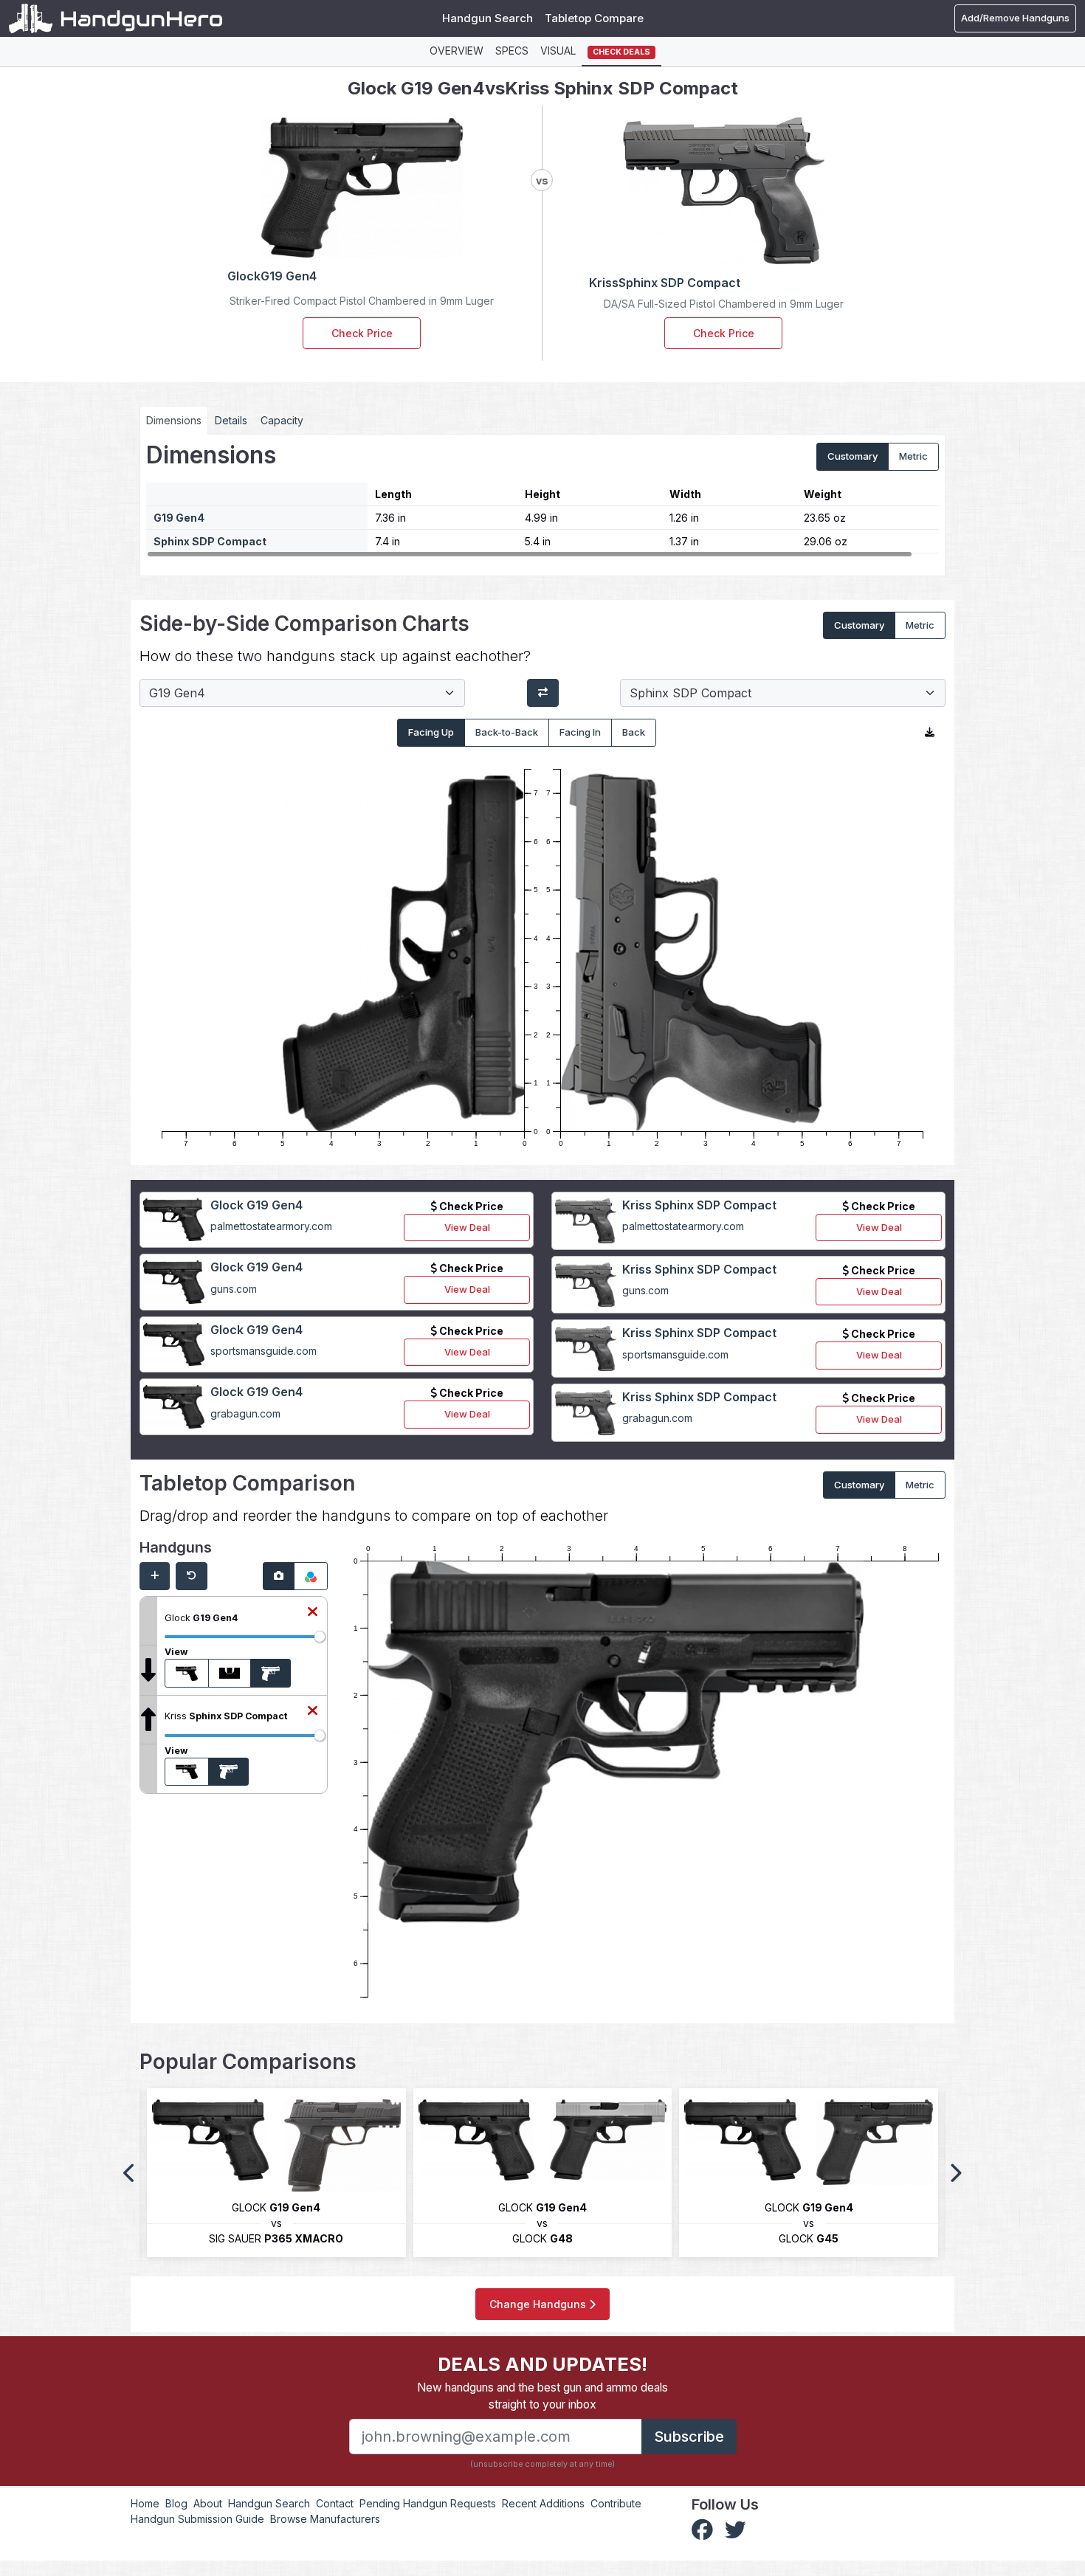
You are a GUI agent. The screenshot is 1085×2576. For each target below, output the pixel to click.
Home (145, 2503)
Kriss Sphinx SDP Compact (699, 1205)
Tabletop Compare (594, 18)
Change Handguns (539, 2304)
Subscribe (689, 2437)
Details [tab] (231, 420)
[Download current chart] (930, 733)
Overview (457, 51)
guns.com (234, 1289)
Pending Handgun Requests (428, 2503)
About (208, 2503)
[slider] (320, 1637)
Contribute (616, 2503)
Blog (176, 2503)
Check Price (362, 333)
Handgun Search (488, 18)
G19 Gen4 (179, 518)
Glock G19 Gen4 (256, 1205)
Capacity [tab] (282, 420)
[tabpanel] (542, 500)
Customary (852, 456)
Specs (512, 51)
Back (634, 732)
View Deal (467, 1227)
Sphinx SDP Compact (210, 541)
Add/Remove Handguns (1015, 18)
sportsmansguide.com (263, 1351)
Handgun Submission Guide (197, 2519)
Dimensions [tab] (174, 420)
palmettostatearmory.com (271, 1226)
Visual (558, 51)
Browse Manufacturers (325, 2519)
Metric (913, 456)
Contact (335, 2503)
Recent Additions (543, 2503)
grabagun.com (245, 1413)
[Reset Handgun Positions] (192, 1576)
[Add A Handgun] (155, 1576)
